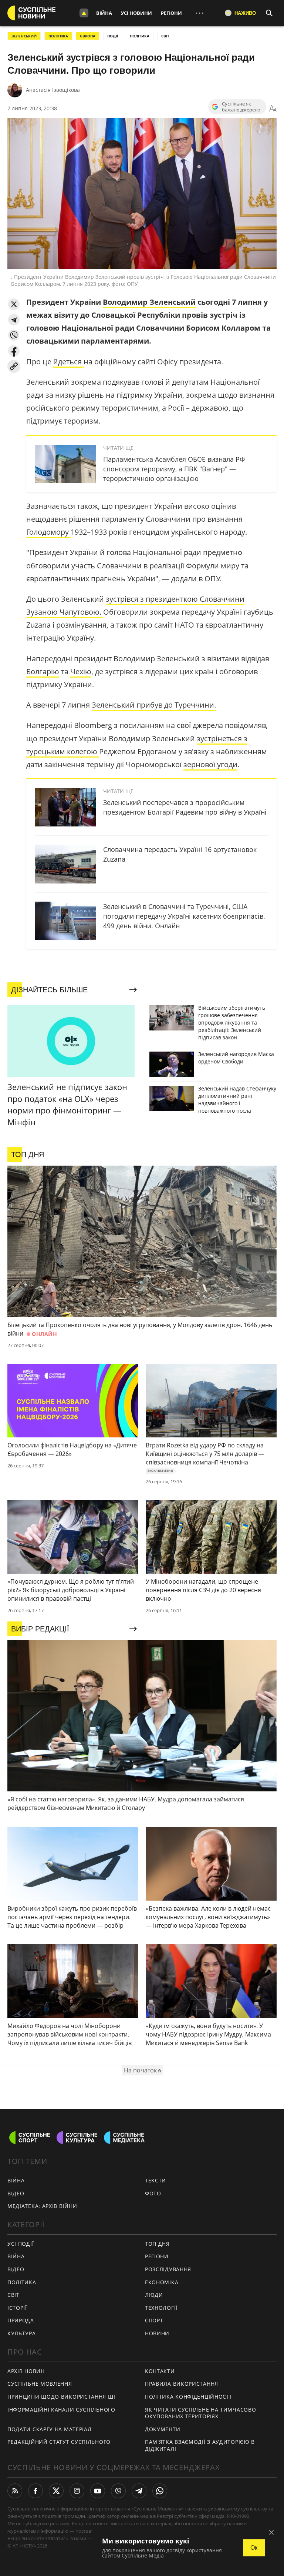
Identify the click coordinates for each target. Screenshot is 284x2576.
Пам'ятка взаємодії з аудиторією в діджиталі (200, 2445)
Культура (22, 2333)
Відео (16, 2193)
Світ (13, 2295)
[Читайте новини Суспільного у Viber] (118, 2491)
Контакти (160, 2371)
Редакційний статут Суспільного (59, 2442)
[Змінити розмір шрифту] (273, 108)
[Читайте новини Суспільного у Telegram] (139, 2491)
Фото (153, 2193)
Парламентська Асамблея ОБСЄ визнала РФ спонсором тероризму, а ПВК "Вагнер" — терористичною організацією (174, 469)
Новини (157, 2333)
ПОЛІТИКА (58, 36)
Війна (104, 13)
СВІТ (165, 36)
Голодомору (48, 532)
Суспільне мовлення (40, 2384)
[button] (14, 304)
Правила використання (182, 2384)
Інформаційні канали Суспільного (61, 2410)
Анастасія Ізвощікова (53, 90)
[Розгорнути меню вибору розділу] (84, 13)
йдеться (68, 362)
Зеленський (24, 36)
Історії (17, 2308)
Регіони (171, 13)
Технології (161, 2308)
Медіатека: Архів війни (42, 2206)
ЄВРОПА (88, 36)
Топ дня (157, 2244)
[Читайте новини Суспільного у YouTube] (98, 2491)
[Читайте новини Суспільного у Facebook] (35, 2491)
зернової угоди (210, 764)
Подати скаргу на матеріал (50, 2429)
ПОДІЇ (113, 36)
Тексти (155, 2180)
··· (200, 13)
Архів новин (26, 2371)
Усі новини (136, 13)
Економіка (162, 2282)
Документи (163, 2429)
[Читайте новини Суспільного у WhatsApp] (160, 2491)
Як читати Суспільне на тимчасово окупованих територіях (200, 2413)
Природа (21, 2320)
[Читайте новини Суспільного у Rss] (15, 2491)
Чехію (81, 671)
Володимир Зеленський (149, 302)
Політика (22, 2282)
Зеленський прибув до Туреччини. (154, 705)
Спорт (154, 2320)
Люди (154, 2295)
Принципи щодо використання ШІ (61, 2397)
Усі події (21, 2244)
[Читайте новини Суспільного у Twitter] (56, 2491)
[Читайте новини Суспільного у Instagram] (77, 2491)
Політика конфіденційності (188, 2397)
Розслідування (168, 2269)
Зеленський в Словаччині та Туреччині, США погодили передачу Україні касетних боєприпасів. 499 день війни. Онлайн (184, 916)
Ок (254, 2548)
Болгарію (43, 671)
